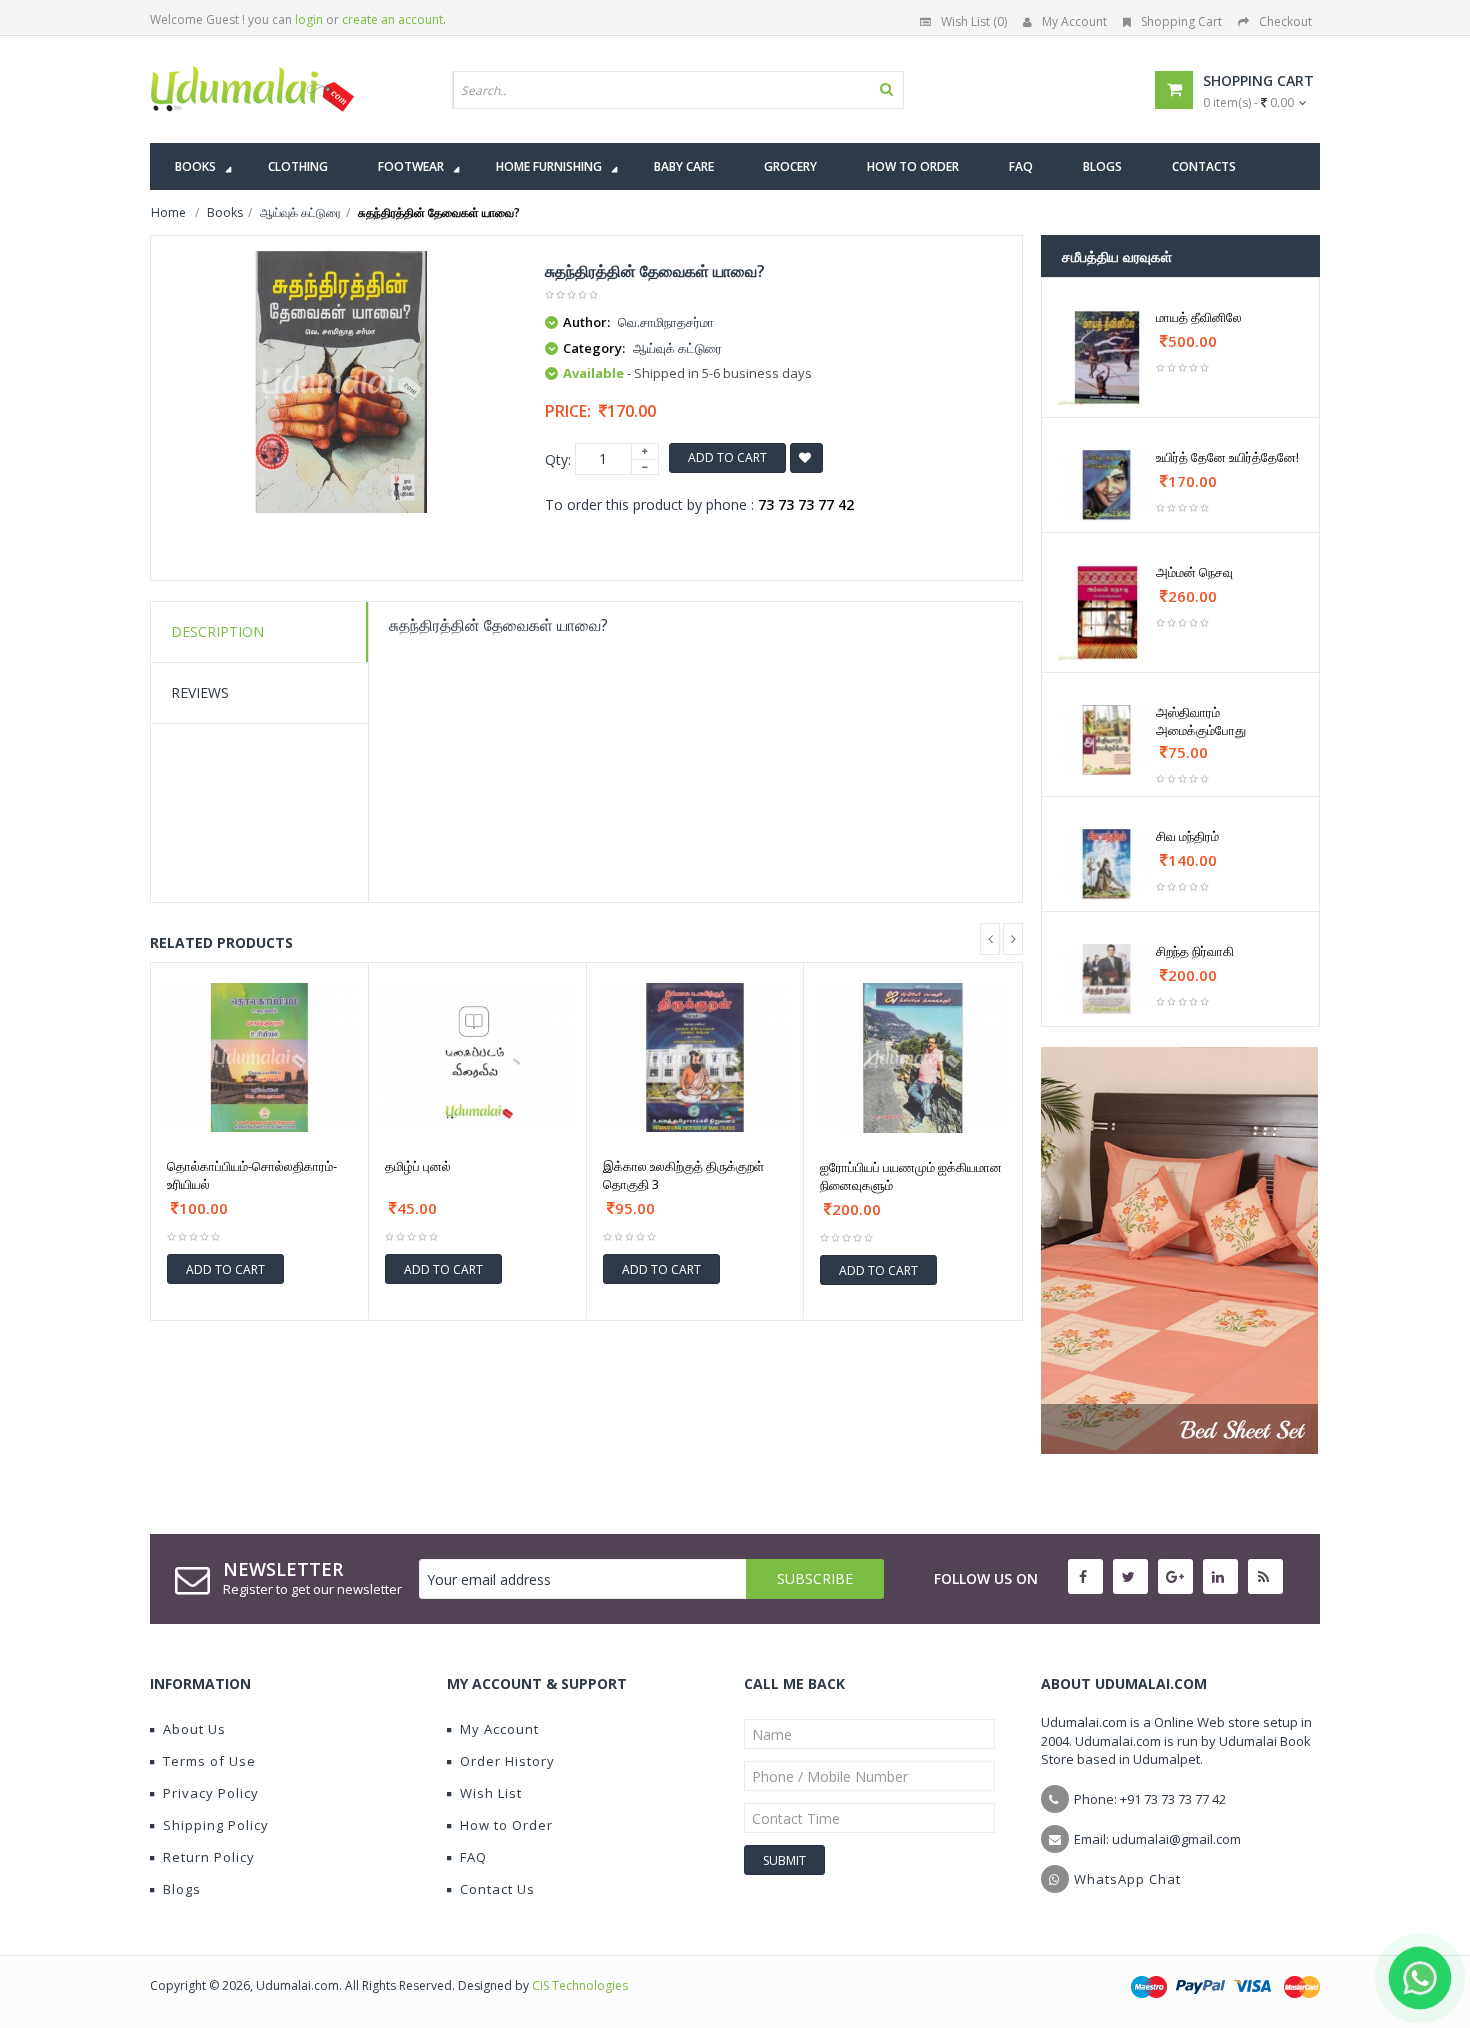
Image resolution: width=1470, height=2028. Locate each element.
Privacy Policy (211, 1793)
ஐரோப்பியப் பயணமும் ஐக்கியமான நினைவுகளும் (911, 1176)
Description (217, 631)
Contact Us (497, 1889)
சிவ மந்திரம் (1187, 836)
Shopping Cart (1181, 21)
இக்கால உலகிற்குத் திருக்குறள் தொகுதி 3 (683, 1175)
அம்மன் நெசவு (1194, 572)
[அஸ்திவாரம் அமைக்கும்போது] (1106, 740)
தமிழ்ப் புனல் (418, 1166)
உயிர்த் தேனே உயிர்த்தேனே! (1227, 457)
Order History (507, 1761)
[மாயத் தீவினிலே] (1106, 357)
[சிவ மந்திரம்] (1106, 864)
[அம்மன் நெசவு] (1106, 612)
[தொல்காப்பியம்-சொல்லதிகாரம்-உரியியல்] (259, 1057)
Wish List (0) (974, 21)
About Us (194, 1729)
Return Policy (209, 1857)
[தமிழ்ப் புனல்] (477, 1057)
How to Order (506, 1825)
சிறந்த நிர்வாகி (1195, 951)
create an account (392, 19)
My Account (1074, 21)
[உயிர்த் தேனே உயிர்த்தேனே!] (1106, 485)
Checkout (1285, 21)
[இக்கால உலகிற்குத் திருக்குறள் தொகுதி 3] (695, 1057)
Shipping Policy (216, 1825)
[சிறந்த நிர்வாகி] (1106, 979)
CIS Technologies (580, 1985)
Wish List (491, 1793)
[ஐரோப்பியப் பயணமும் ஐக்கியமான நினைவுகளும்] (913, 1058)
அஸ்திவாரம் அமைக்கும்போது (1201, 721)
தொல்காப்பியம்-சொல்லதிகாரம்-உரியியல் (252, 1175)
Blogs (182, 1889)
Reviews (200, 692)
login (309, 19)
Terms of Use (209, 1761)
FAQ (473, 1857)
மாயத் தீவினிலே (1199, 317)
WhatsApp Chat (1127, 1879)
